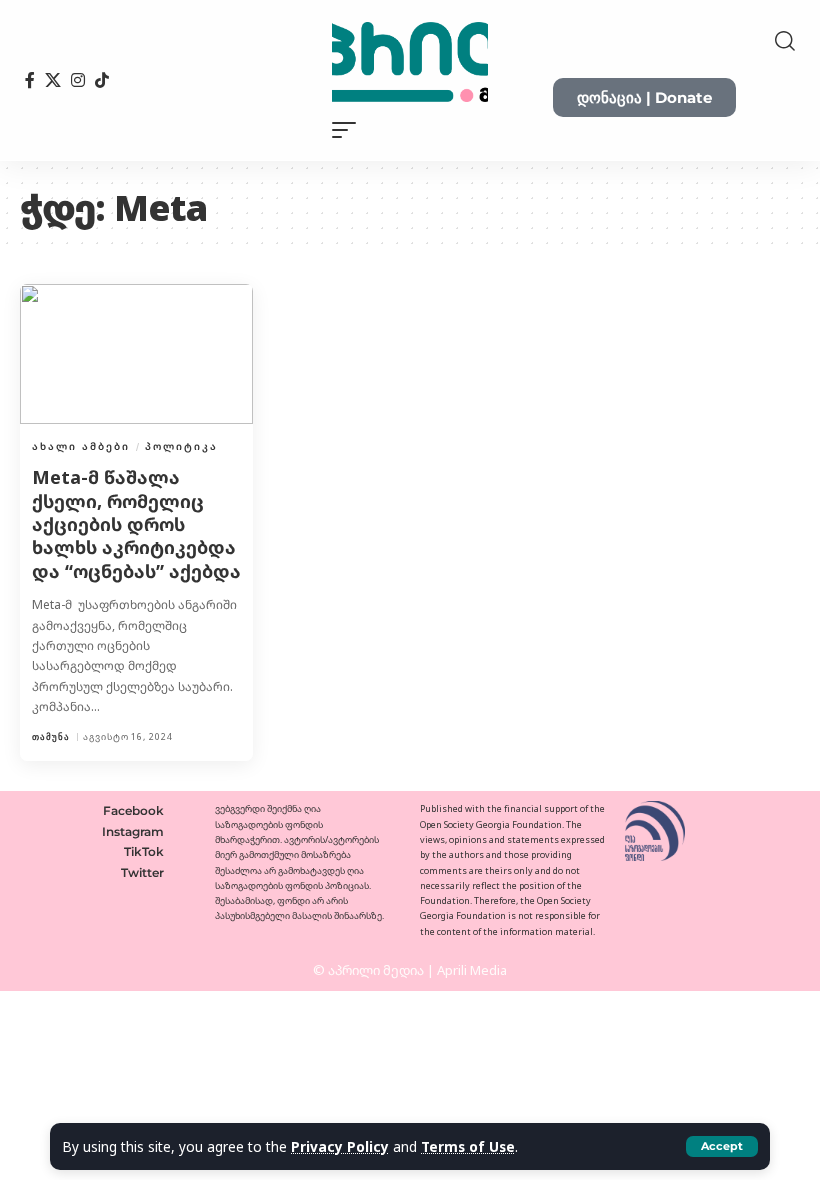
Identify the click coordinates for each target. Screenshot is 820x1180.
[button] (722, 1146)
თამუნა (51, 736)
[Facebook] (30, 80)
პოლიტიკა (181, 446)
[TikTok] (102, 80)
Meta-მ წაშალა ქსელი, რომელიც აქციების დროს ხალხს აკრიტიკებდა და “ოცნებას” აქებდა (136, 524)
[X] (53, 80)
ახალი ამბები (81, 446)
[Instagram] (78, 80)
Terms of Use (468, 1146)
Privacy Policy (340, 1146)
